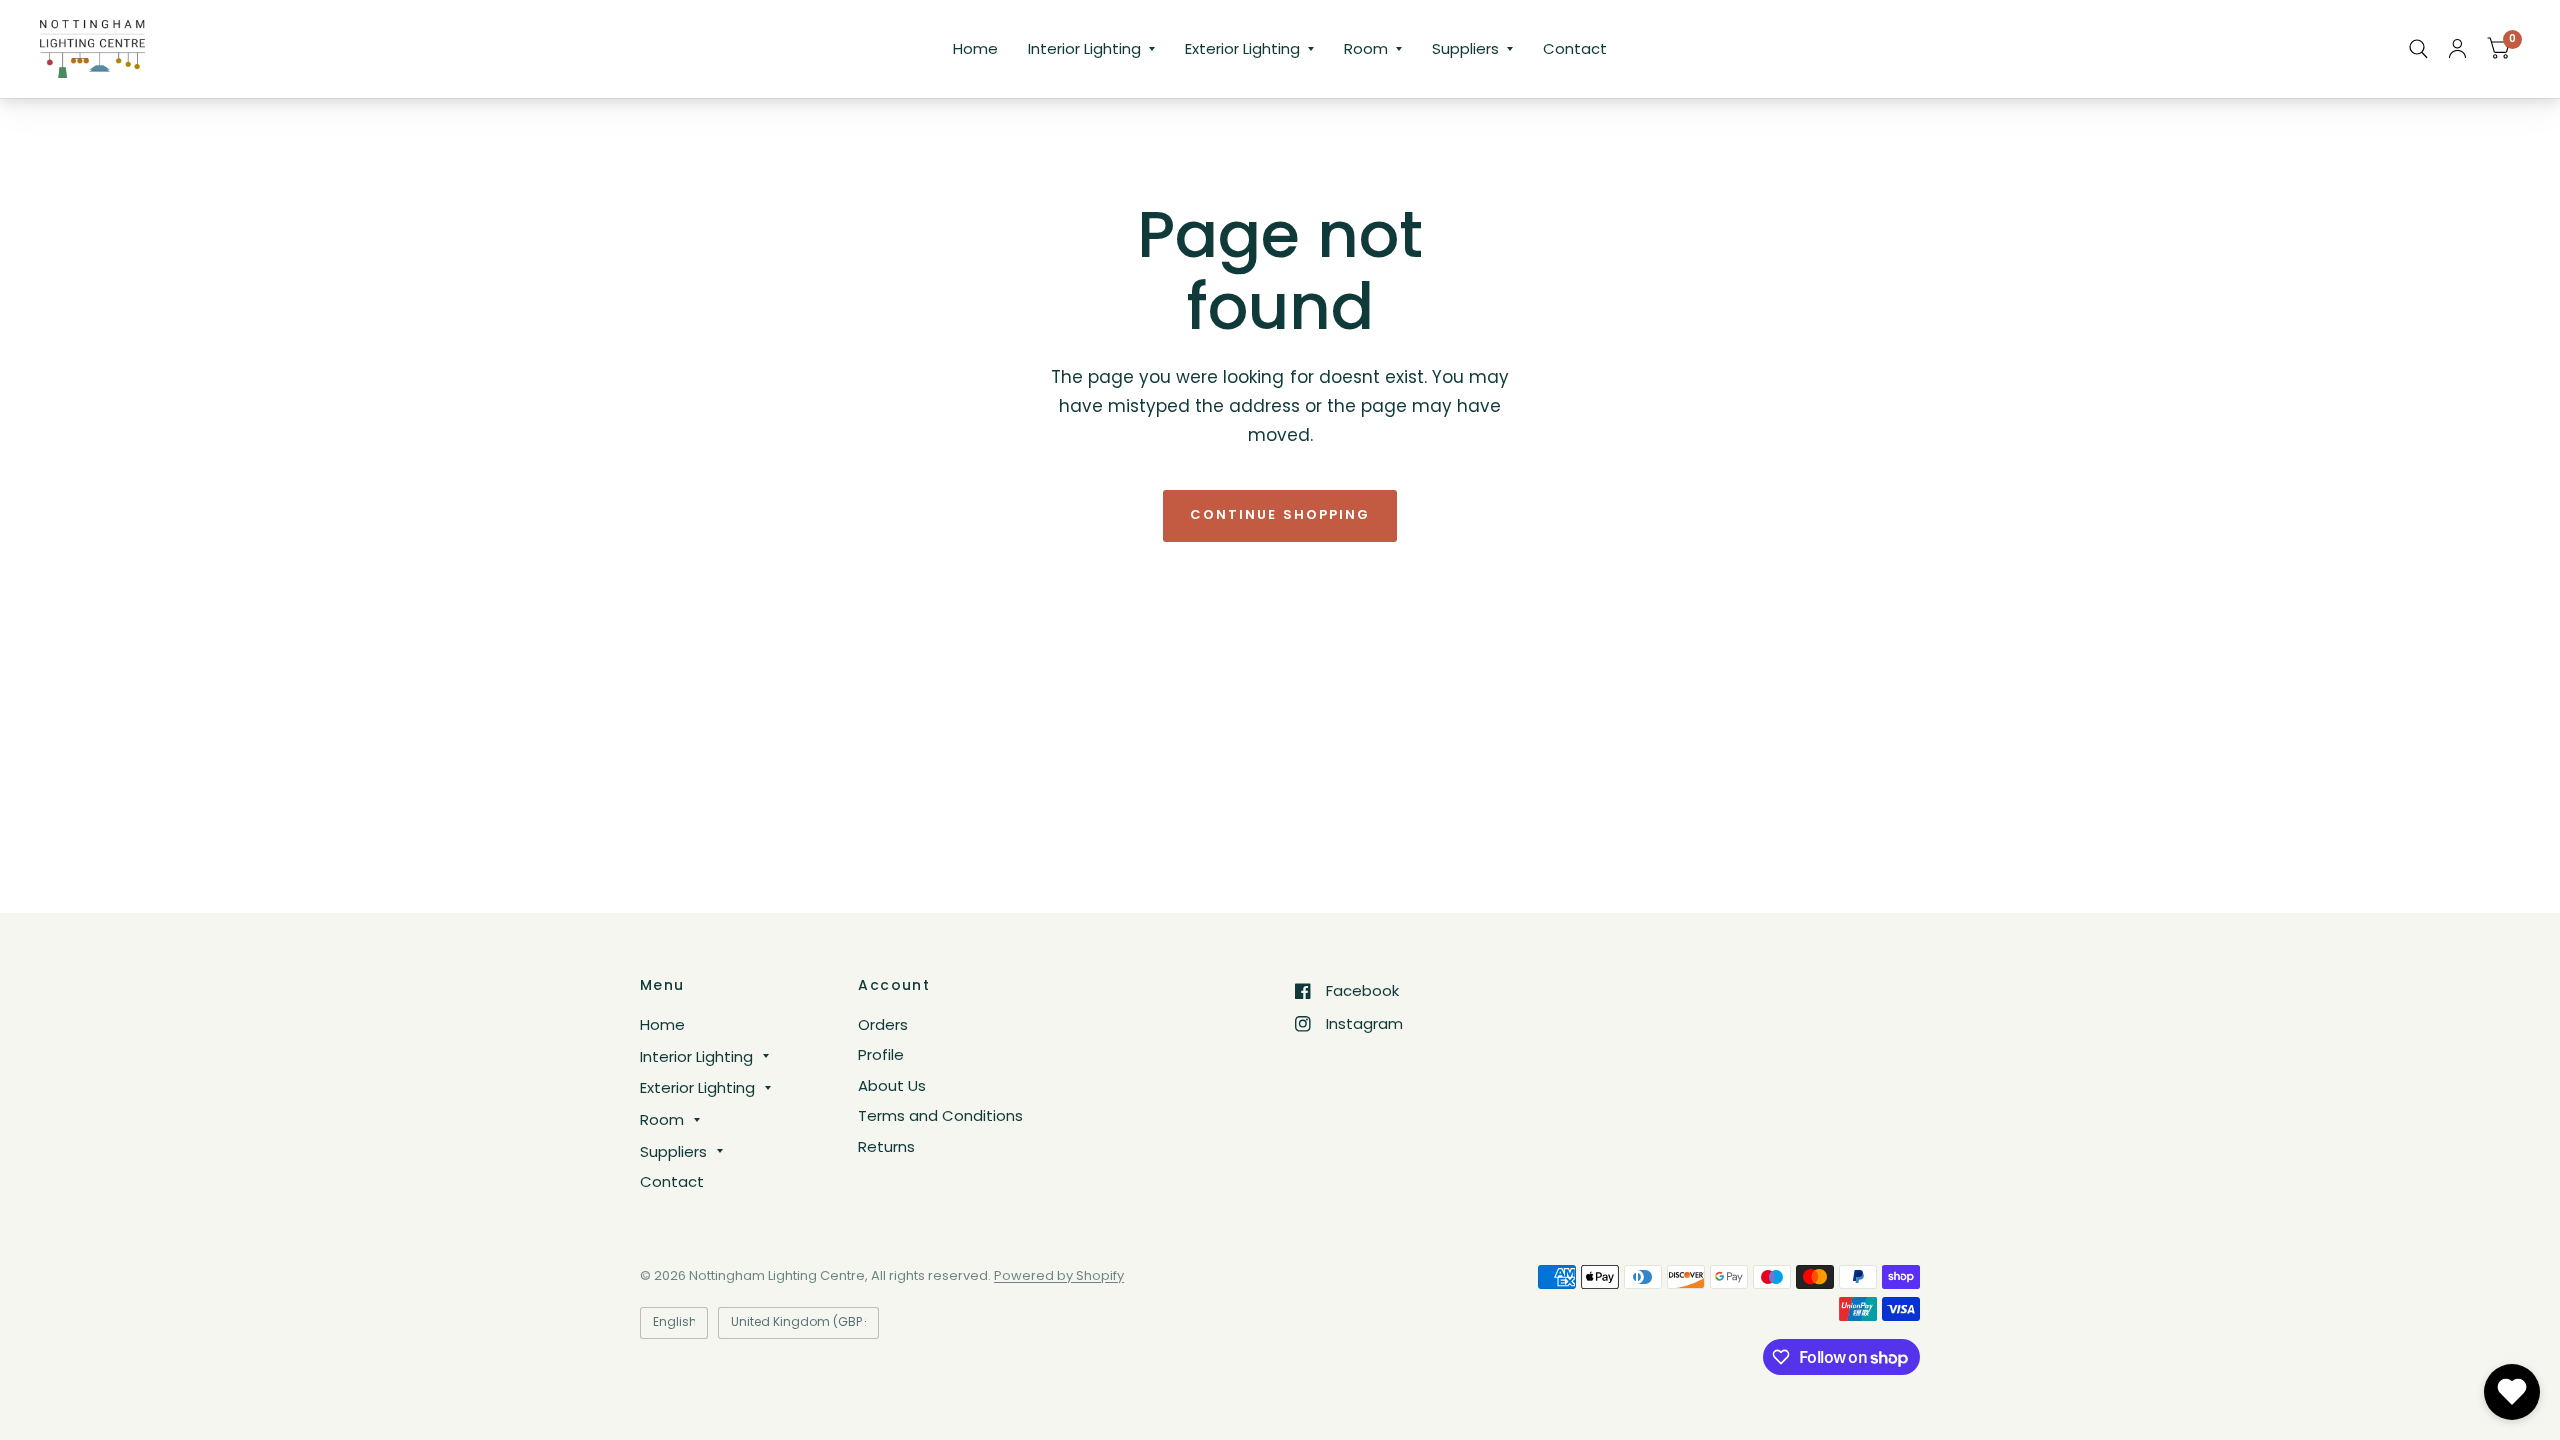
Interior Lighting (1084, 48)
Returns (886, 1146)
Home (975, 48)
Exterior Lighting (1242, 48)
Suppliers (1465, 48)
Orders (883, 1024)
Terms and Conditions (940, 1115)
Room (1366, 48)
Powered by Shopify (1059, 1275)
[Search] (2418, 49)
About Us (892, 1085)
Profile (881, 1054)
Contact (1575, 48)
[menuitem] (975, 49)
